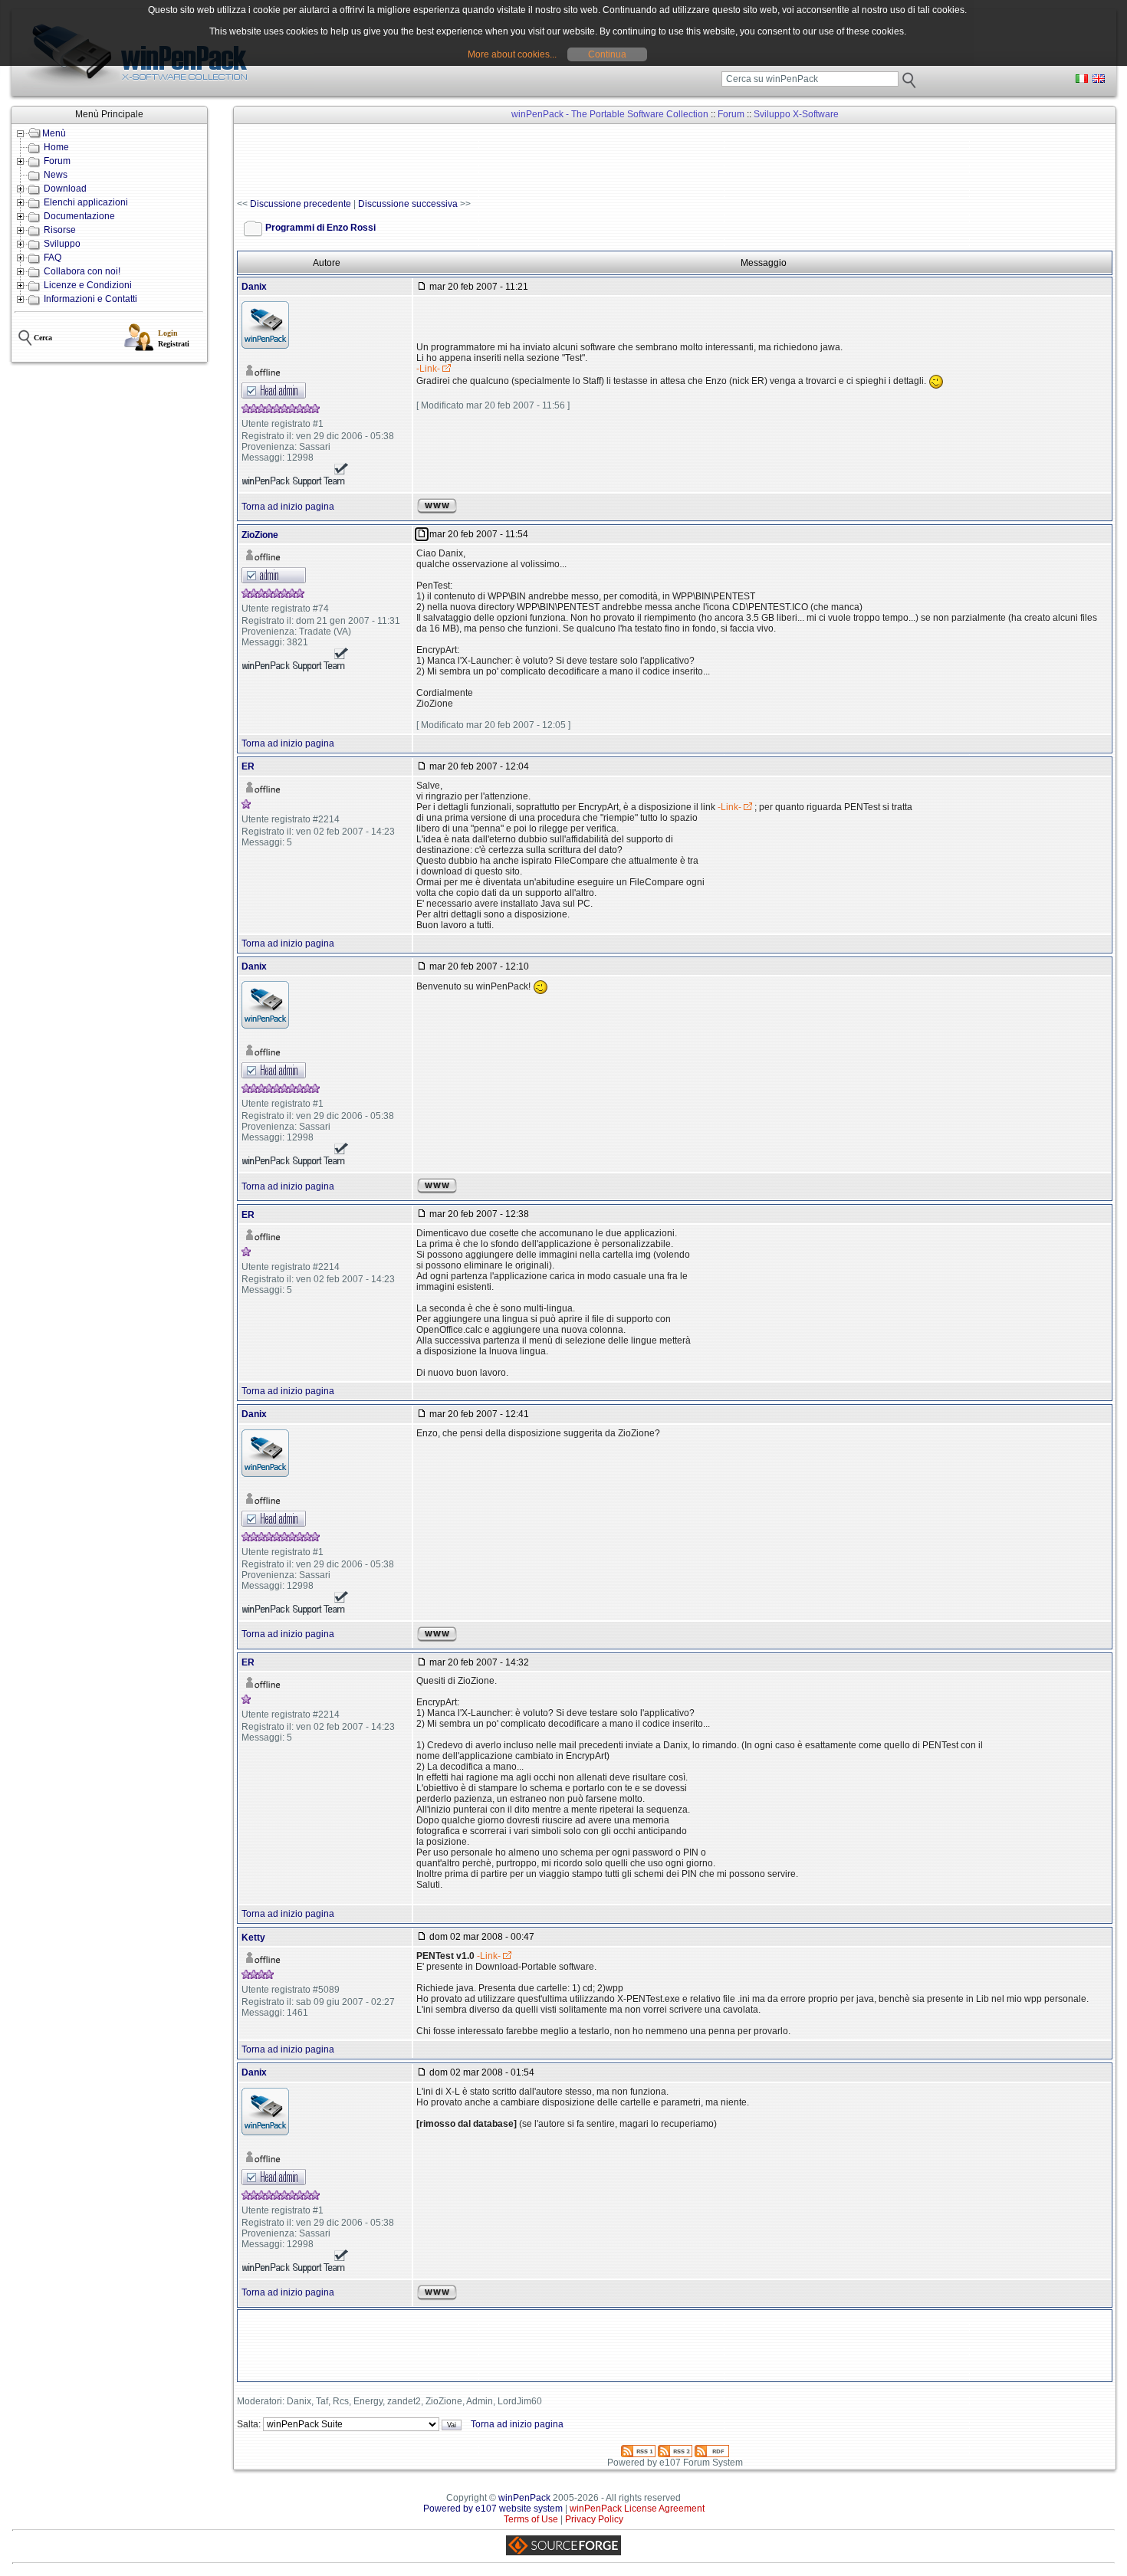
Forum (57, 161)
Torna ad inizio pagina (288, 507)
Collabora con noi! (82, 271)
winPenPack (524, 2498)
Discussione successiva (408, 204)
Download (65, 189)
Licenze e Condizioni (88, 285)
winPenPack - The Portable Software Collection (610, 114)
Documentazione (79, 216)
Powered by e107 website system (493, 2509)
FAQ (53, 258)
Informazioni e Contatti (90, 299)
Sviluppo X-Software (796, 114)
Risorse (60, 230)
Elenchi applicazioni (86, 202)
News (56, 175)
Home (56, 147)
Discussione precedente (301, 204)
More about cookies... (512, 54)
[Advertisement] (516, 162)
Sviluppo (62, 244)
